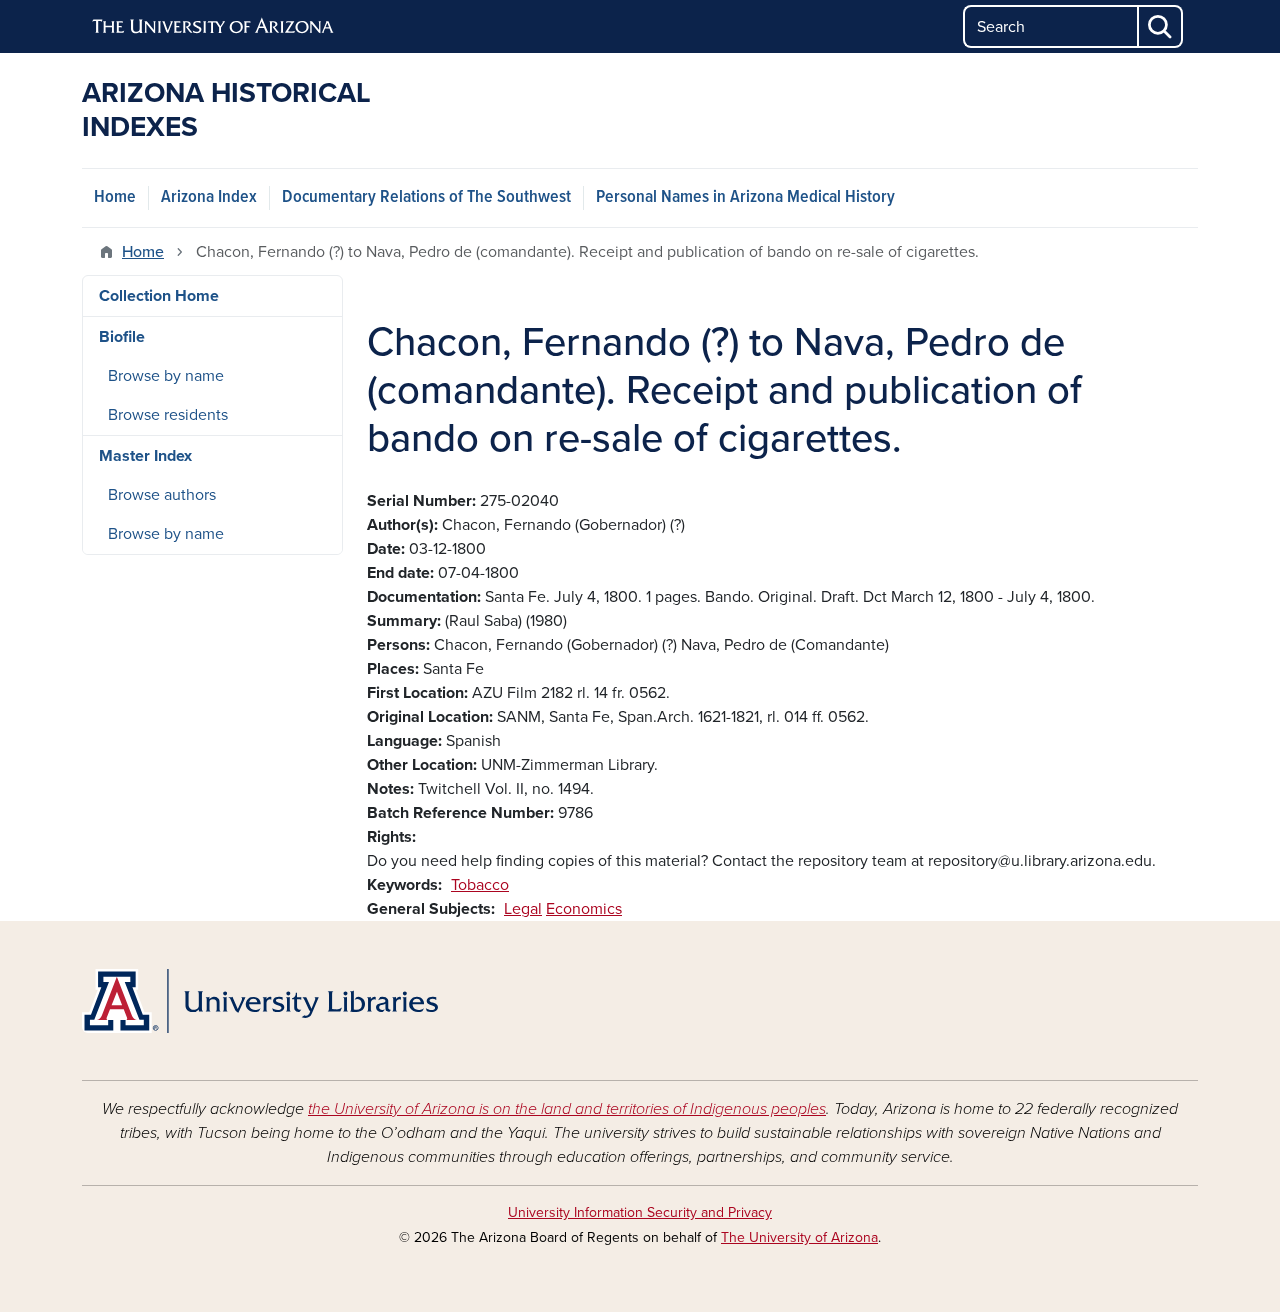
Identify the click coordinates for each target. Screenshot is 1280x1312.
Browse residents (168, 415)
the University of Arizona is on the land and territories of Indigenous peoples (567, 1109)
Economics (584, 909)
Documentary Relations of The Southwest (426, 197)
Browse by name (166, 376)
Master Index (145, 456)
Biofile (122, 337)
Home (115, 197)
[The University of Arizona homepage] (214, 27)
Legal (523, 909)
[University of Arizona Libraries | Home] (260, 1001)
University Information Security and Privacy (640, 1212)
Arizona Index (209, 197)
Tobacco (480, 885)
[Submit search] (1161, 26)
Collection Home (159, 296)
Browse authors (162, 495)
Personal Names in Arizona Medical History (745, 197)
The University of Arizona (799, 1237)
